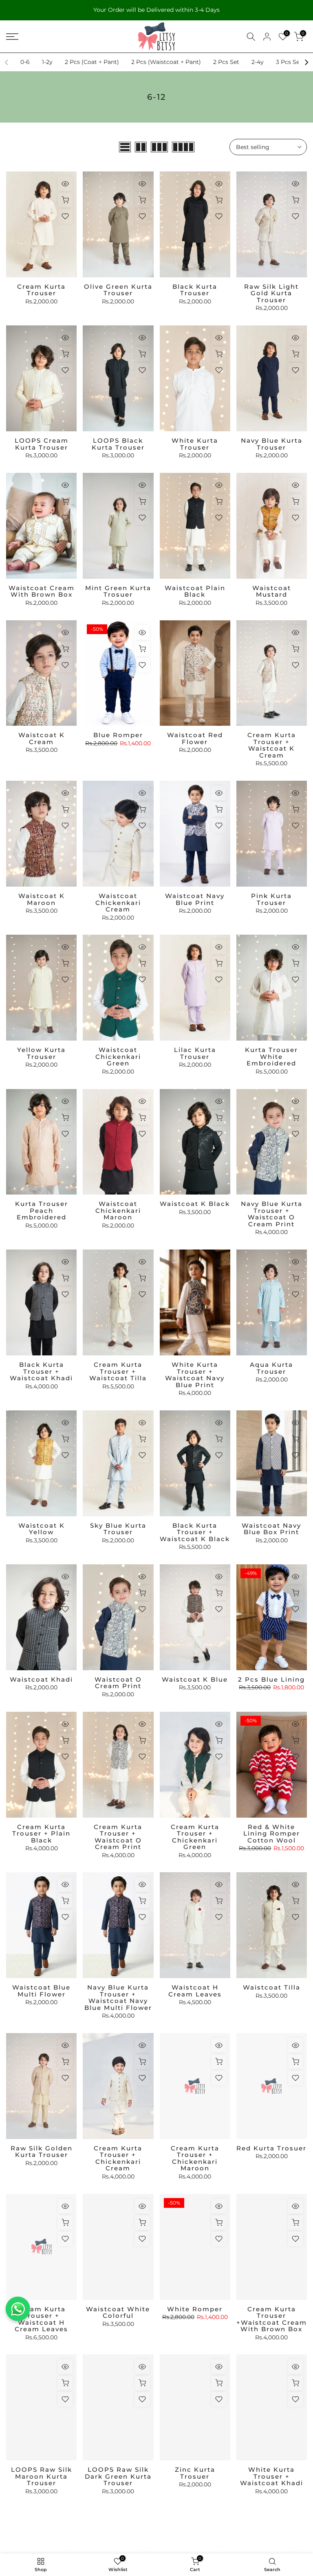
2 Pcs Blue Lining (271, 1679)
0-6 (25, 62)
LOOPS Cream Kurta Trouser (42, 444)
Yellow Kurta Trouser (41, 1053)
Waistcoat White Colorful (118, 2312)
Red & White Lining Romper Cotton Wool (272, 1834)
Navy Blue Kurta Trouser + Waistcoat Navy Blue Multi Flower (118, 1997)
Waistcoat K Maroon (42, 899)
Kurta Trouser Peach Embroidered (42, 1210)
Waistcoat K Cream (42, 738)
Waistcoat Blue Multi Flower (41, 1991)
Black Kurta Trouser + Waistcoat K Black (195, 1532)
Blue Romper (118, 735)
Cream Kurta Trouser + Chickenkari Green (195, 1837)
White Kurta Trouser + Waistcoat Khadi (272, 2476)
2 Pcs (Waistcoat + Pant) (166, 62)
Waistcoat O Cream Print (118, 1683)
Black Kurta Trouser (195, 290)
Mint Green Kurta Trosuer (118, 591)
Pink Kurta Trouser (271, 899)
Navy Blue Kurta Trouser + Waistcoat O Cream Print (272, 1214)
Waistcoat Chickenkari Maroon (118, 1210)
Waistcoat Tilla (272, 1987)
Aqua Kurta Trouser (271, 1368)
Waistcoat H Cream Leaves (195, 1991)
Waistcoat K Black (195, 1204)
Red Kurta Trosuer (271, 2148)
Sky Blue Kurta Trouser (118, 1529)
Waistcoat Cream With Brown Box (42, 591)
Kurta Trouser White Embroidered (271, 1056)
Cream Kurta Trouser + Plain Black (41, 1834)
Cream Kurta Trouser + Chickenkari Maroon (195, 2158)
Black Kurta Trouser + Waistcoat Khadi (41, 1371)
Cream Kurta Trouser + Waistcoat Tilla (118, 1371)
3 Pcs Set (289, 62)
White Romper (195, 2309)
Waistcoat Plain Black (195, 591)
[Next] (306, 62)
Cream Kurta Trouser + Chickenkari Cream (118, 2158)
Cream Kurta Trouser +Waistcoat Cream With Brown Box (272, 2319)
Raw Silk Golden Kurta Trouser (42, 2152)
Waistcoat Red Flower (195, 738)
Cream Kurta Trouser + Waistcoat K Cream (272, 745)
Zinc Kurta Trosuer (195, 2473)
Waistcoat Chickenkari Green (118, 1056)
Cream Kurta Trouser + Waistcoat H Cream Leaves (41, 2319)
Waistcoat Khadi (41, 1679)
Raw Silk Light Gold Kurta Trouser (271, 293)
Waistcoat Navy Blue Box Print (271, 1529)
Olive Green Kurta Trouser (118, 290)
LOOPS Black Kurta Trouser (118, 444)
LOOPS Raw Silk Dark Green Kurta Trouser (118, 2476)
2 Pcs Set (226, 62)
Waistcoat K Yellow (42, 1529)
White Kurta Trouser (195, 444)
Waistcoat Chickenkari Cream (118, 903)
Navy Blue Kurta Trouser (272, 444)
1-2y (47, 62)
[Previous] (7, 62)
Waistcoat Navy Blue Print (195, 899)
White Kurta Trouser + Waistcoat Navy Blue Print (195, 1375)
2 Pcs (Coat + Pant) (92, 62)
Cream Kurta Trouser (41, 290)
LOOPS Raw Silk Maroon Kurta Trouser (42, 2476)
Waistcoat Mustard (272, 591)
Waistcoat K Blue (195, 1679)
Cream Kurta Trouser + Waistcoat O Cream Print (118, 1837)
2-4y (258, 62)
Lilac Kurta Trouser (195, 1053)
